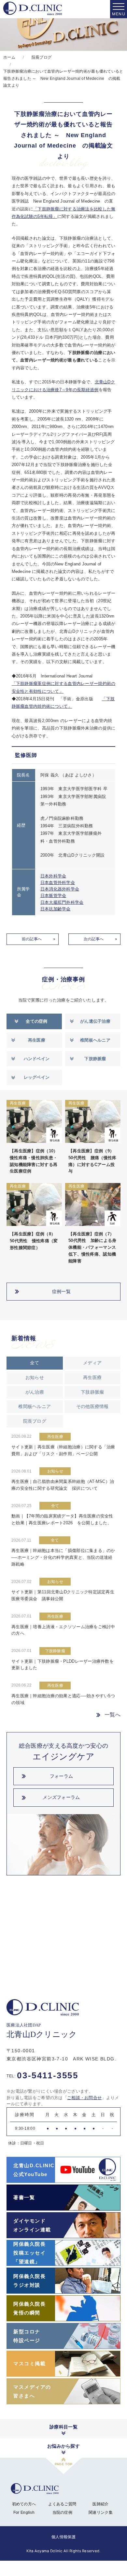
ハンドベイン (37, 1059)
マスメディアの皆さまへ (32, 2391)
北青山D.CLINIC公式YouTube (34, 2170)
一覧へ (113, 1715)
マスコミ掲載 (29, 2363)
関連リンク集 (101, 2512)
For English (24, 2512)
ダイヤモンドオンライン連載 (32, 2225)
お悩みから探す (63, 2446)
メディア (92, 1363)
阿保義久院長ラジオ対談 (29, 2281)
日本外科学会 (53, 876)
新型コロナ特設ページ (27, 2336)
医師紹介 (100, 2504)
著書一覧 (24, 2197)
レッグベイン (37, 1077)
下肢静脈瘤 (95, 1059)
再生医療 (37, 1040)
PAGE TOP (63, 2464)
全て (35, 1363)
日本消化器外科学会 (60, 889)
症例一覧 (61, 1291)
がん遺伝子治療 (95, 1021)
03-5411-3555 (42, 2075)
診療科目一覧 (63, 2427)
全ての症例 (36, 1021)
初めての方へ (24, 2504)
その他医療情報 (92, 1406)
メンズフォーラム (61, 1797)
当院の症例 (62, 2512)
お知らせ (35, 1377)
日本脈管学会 (53, 896)
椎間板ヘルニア (95, 1040)
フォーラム (61, 1776)
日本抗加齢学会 (56, 909)
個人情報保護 (63, 2537)
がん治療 (35, 1392)
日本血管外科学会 (58, 882)
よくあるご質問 (62, 2504)
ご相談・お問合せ (84, 2098)
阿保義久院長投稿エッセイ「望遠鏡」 (29, 2253)
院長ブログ (35, 1421)
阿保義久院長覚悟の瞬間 (29, 2308)
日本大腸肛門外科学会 (62, 902)
